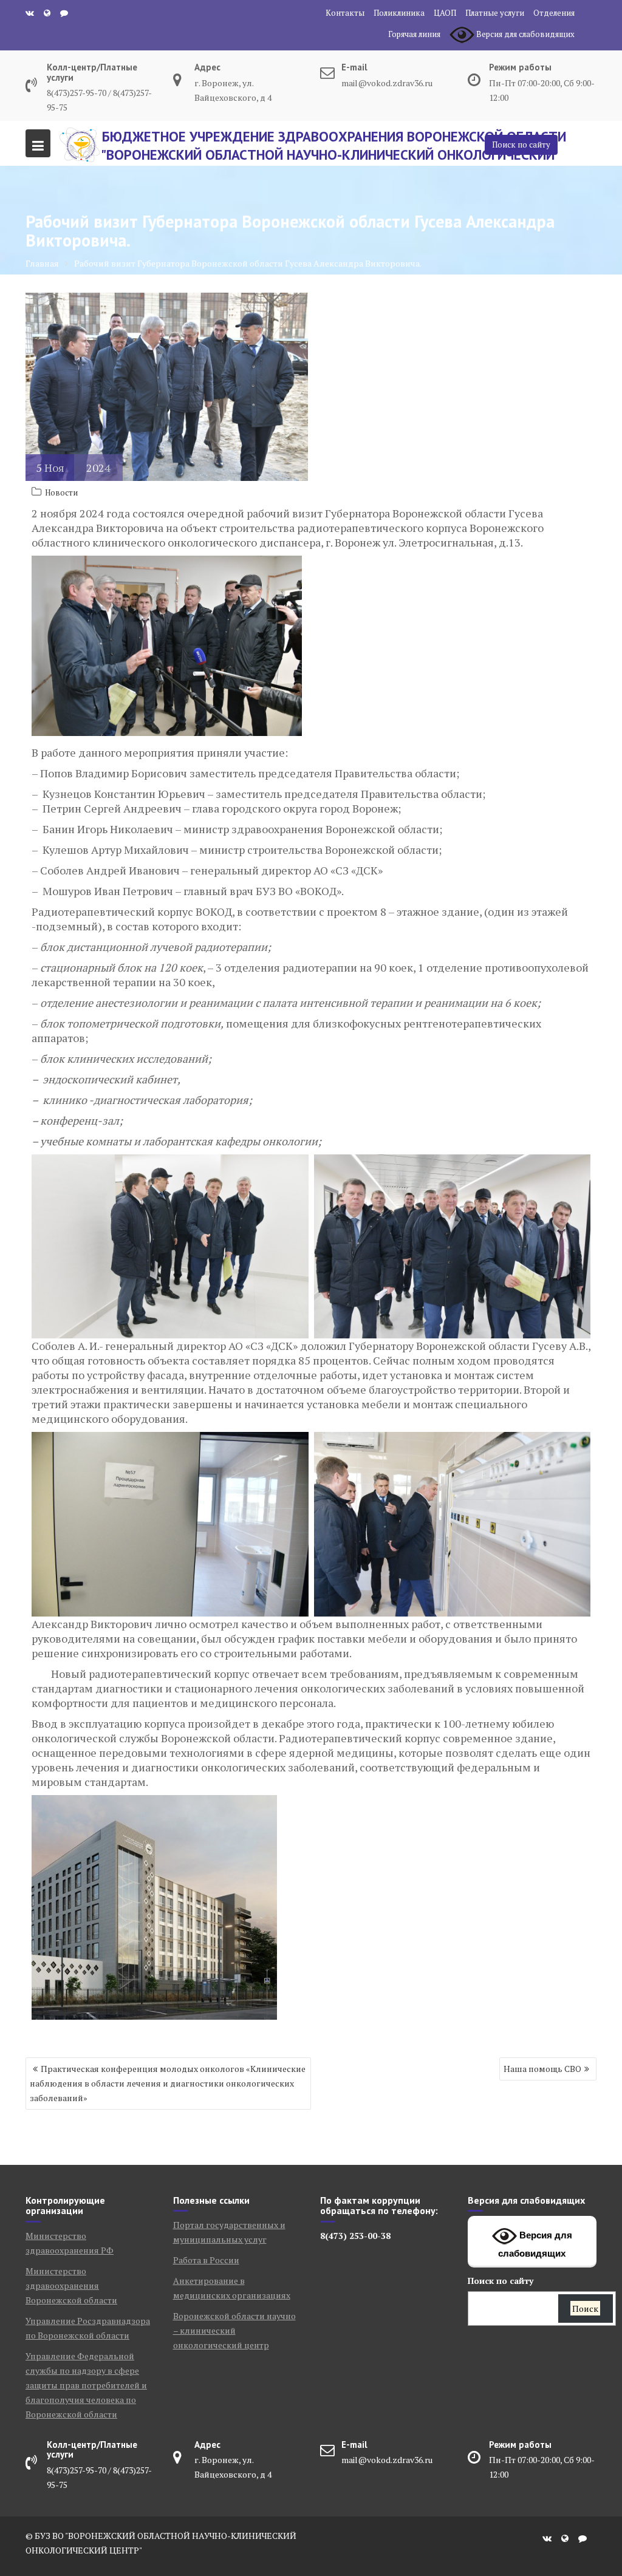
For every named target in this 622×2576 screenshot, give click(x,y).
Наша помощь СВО (542, 2069)
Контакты (345, 13)
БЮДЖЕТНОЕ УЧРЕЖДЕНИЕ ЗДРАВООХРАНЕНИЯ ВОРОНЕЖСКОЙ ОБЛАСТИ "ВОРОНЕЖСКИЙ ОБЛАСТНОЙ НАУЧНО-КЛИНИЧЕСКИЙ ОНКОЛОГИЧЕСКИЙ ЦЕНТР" (333, 155)
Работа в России (206, 2260)
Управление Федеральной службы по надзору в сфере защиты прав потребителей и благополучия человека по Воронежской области (86, 2385)
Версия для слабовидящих (535, 2245)
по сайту (501, 2281)
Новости (61, 492)
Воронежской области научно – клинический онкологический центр (234, 2330)
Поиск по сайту (521, 145)
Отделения (554, 13)
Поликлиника (399, 13)
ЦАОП (445, 13)
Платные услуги (495, 13)
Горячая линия (414, 34)
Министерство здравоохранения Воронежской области (71, 2285)
